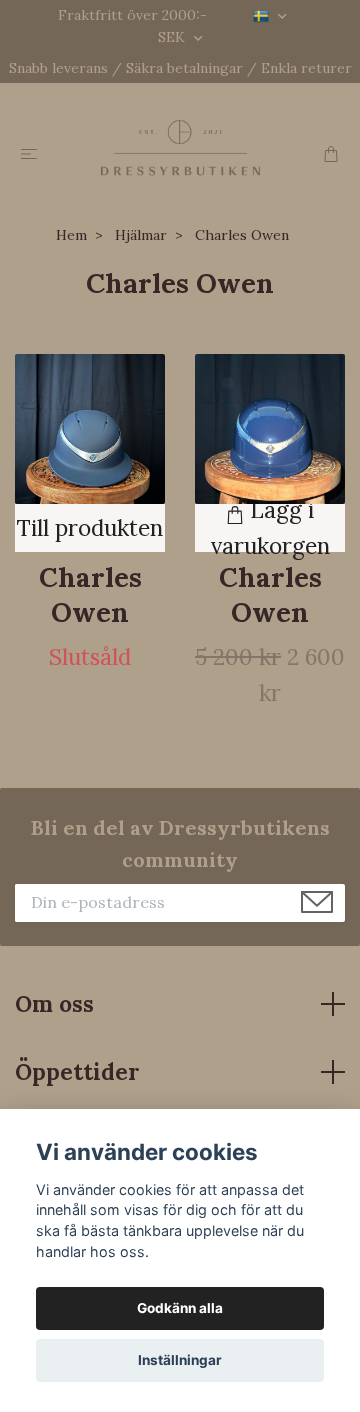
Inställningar (180, 1360)
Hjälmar (141, 235)
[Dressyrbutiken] (180, 147)
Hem (71, 235)
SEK (173, 37)
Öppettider (77, 1071)
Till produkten (90, 527)
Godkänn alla (180, 1308)
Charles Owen (90, 594)
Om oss (54, 1003)
